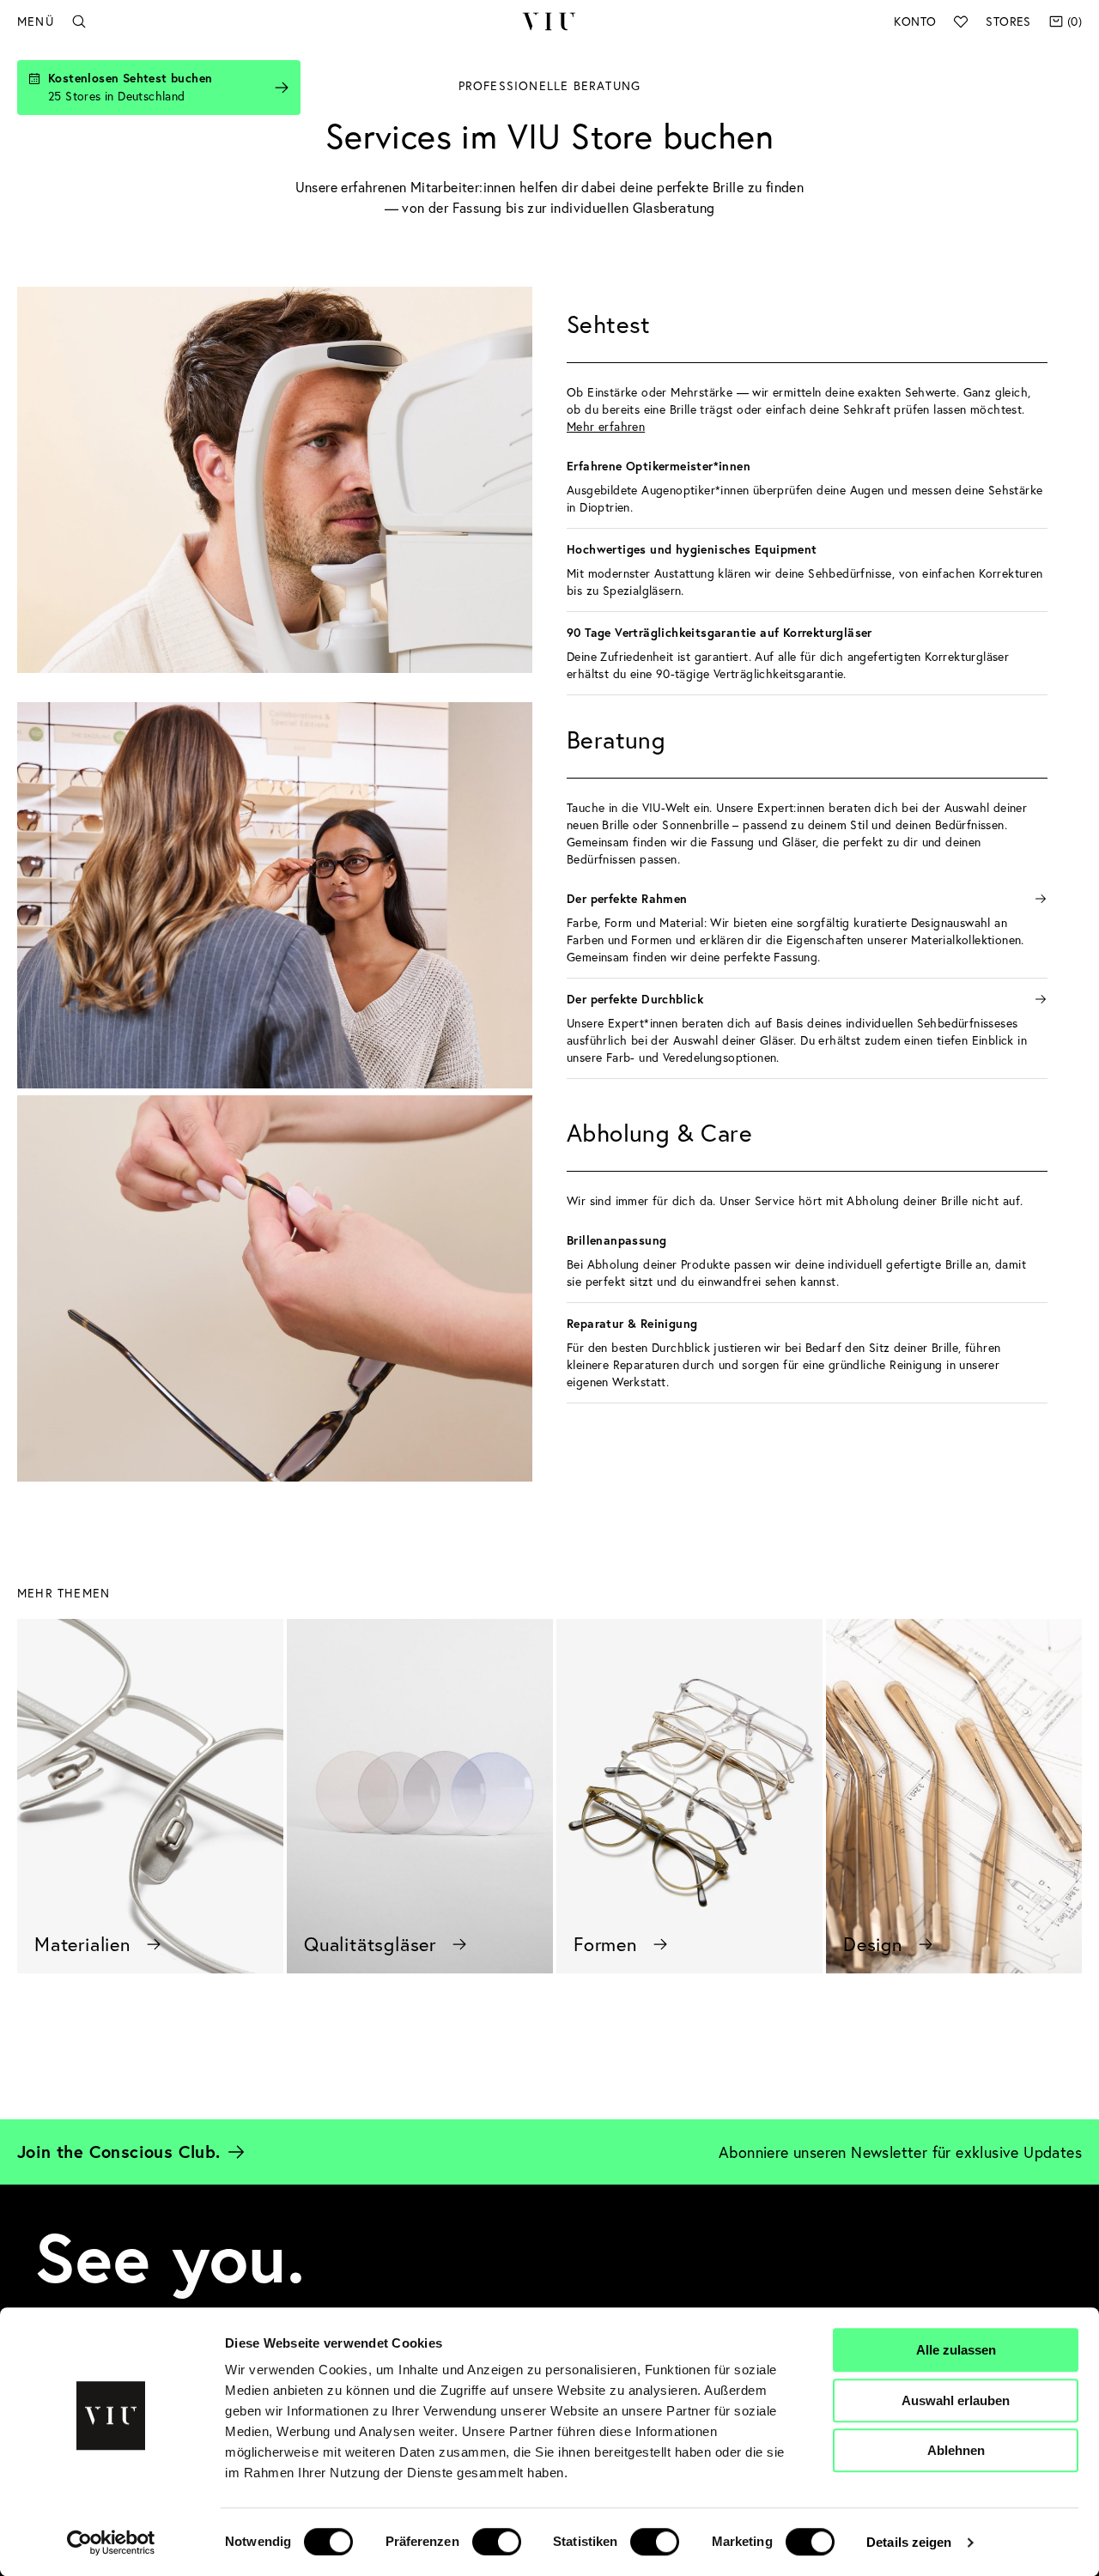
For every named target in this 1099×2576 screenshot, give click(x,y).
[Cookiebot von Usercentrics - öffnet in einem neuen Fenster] (111, 2543)
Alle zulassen (956, 2350)
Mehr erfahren (606, 426)
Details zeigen (909, 2542)
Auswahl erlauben (956, 2400)
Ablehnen (956, 2450)
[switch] (497, 2542)
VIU (549, 21)
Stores (1008, 21)
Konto (915, 21)
